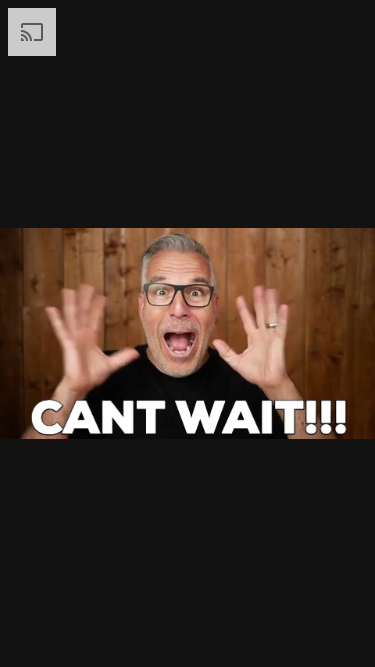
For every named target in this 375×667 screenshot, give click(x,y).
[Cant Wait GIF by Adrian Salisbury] (187, 333)
